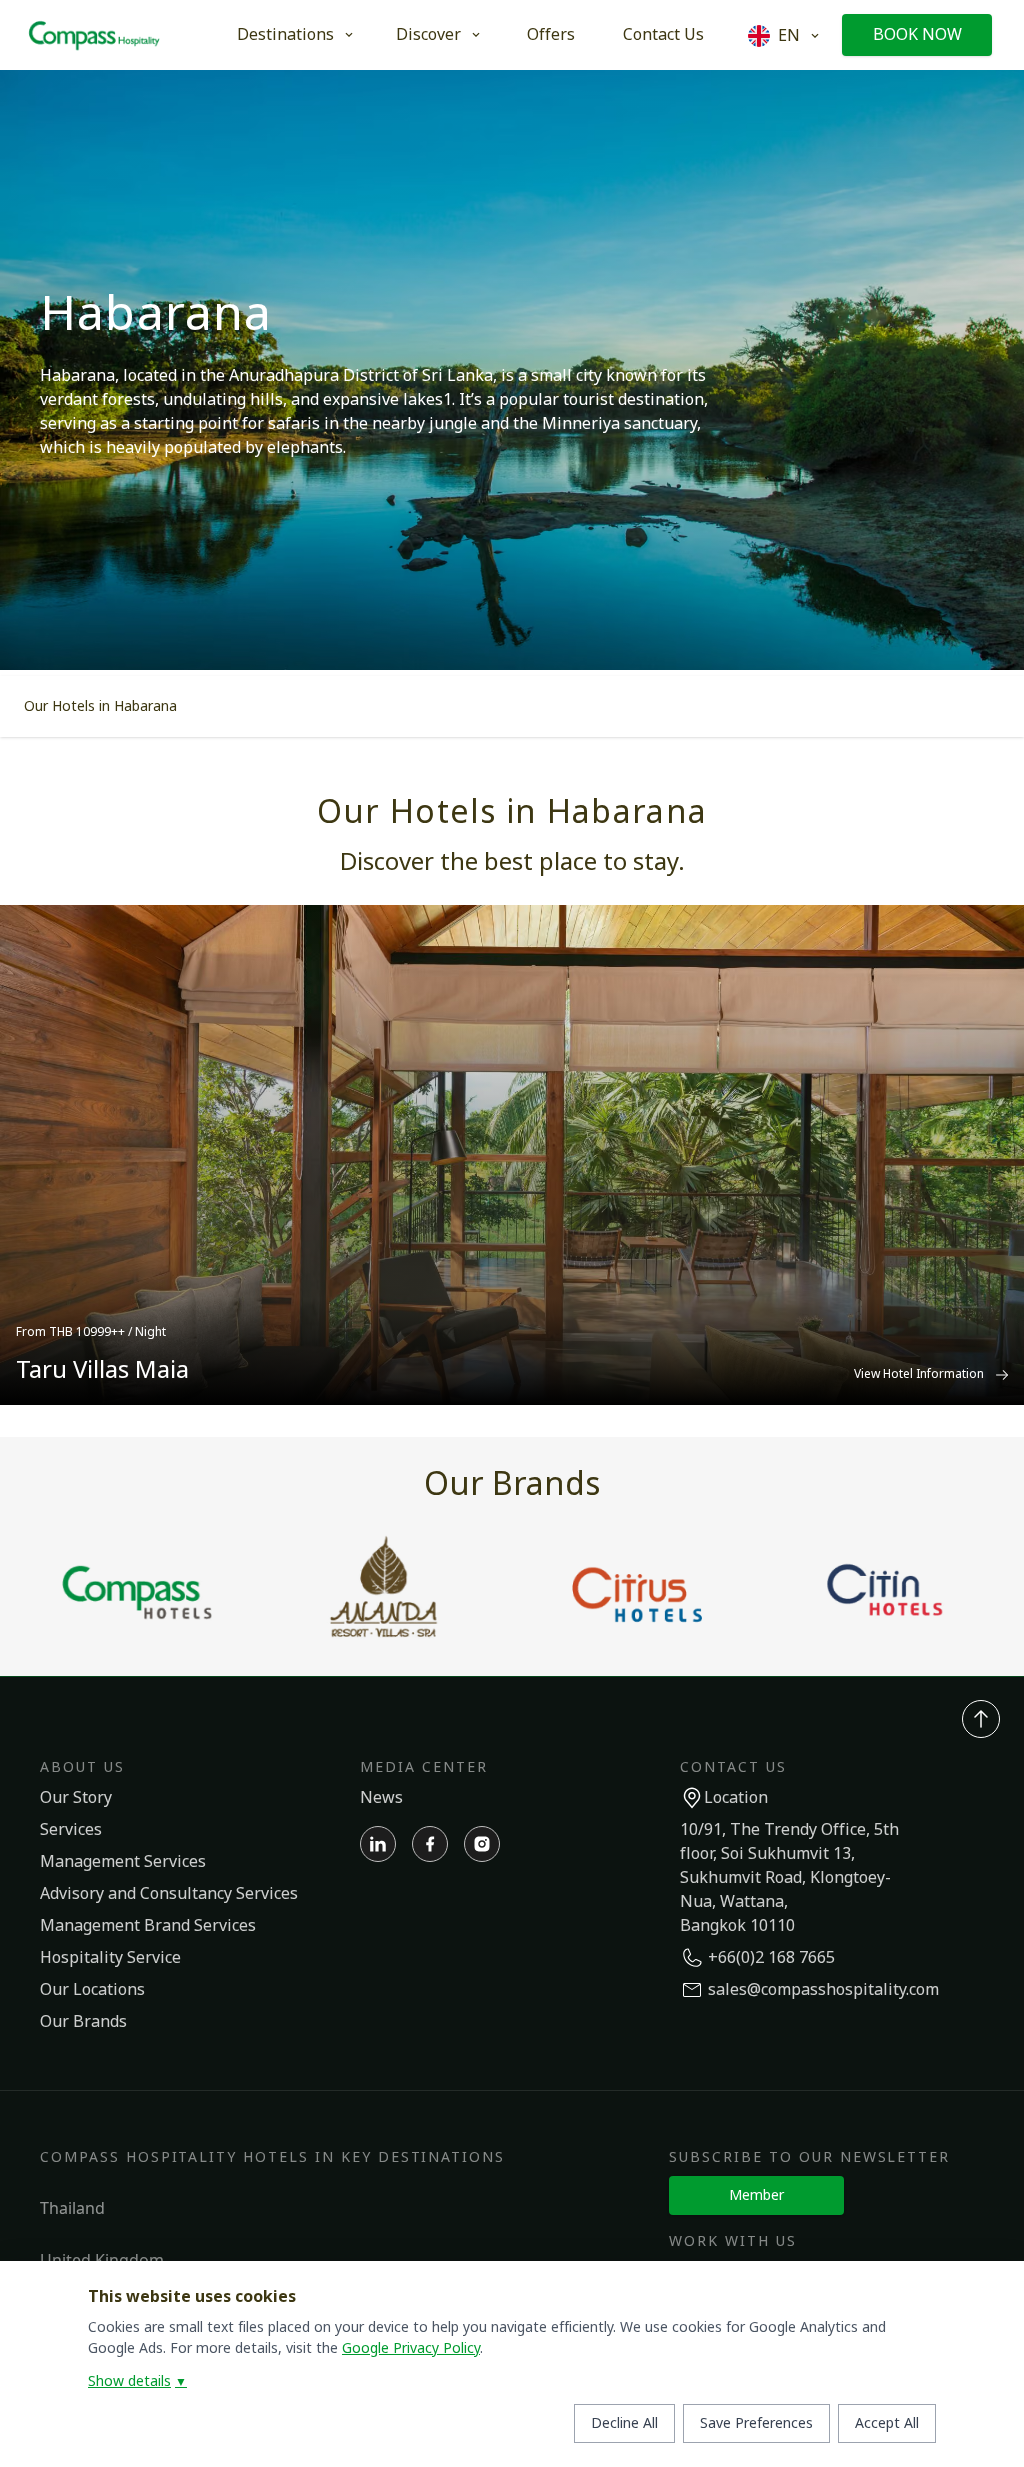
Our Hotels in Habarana (100, 706)
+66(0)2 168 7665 (771, 1958)
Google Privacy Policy (411, 2348)
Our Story (76, 1798)
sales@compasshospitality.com (823, 1990)
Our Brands (83, 2022)
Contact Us (663, 35)
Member (756, 2195)
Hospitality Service (110, 1958)
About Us (82, 1767)
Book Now (917, 35)
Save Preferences (756, 2423)
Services (71, 1830)
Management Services (123, 1862)
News (381, 1798)
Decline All (624, 2423)
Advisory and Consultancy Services (169, 1894)
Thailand (72, 2208)
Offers (551, 35)
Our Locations (92, 1990)
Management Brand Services (148, 1926)
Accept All (887, 2423)
